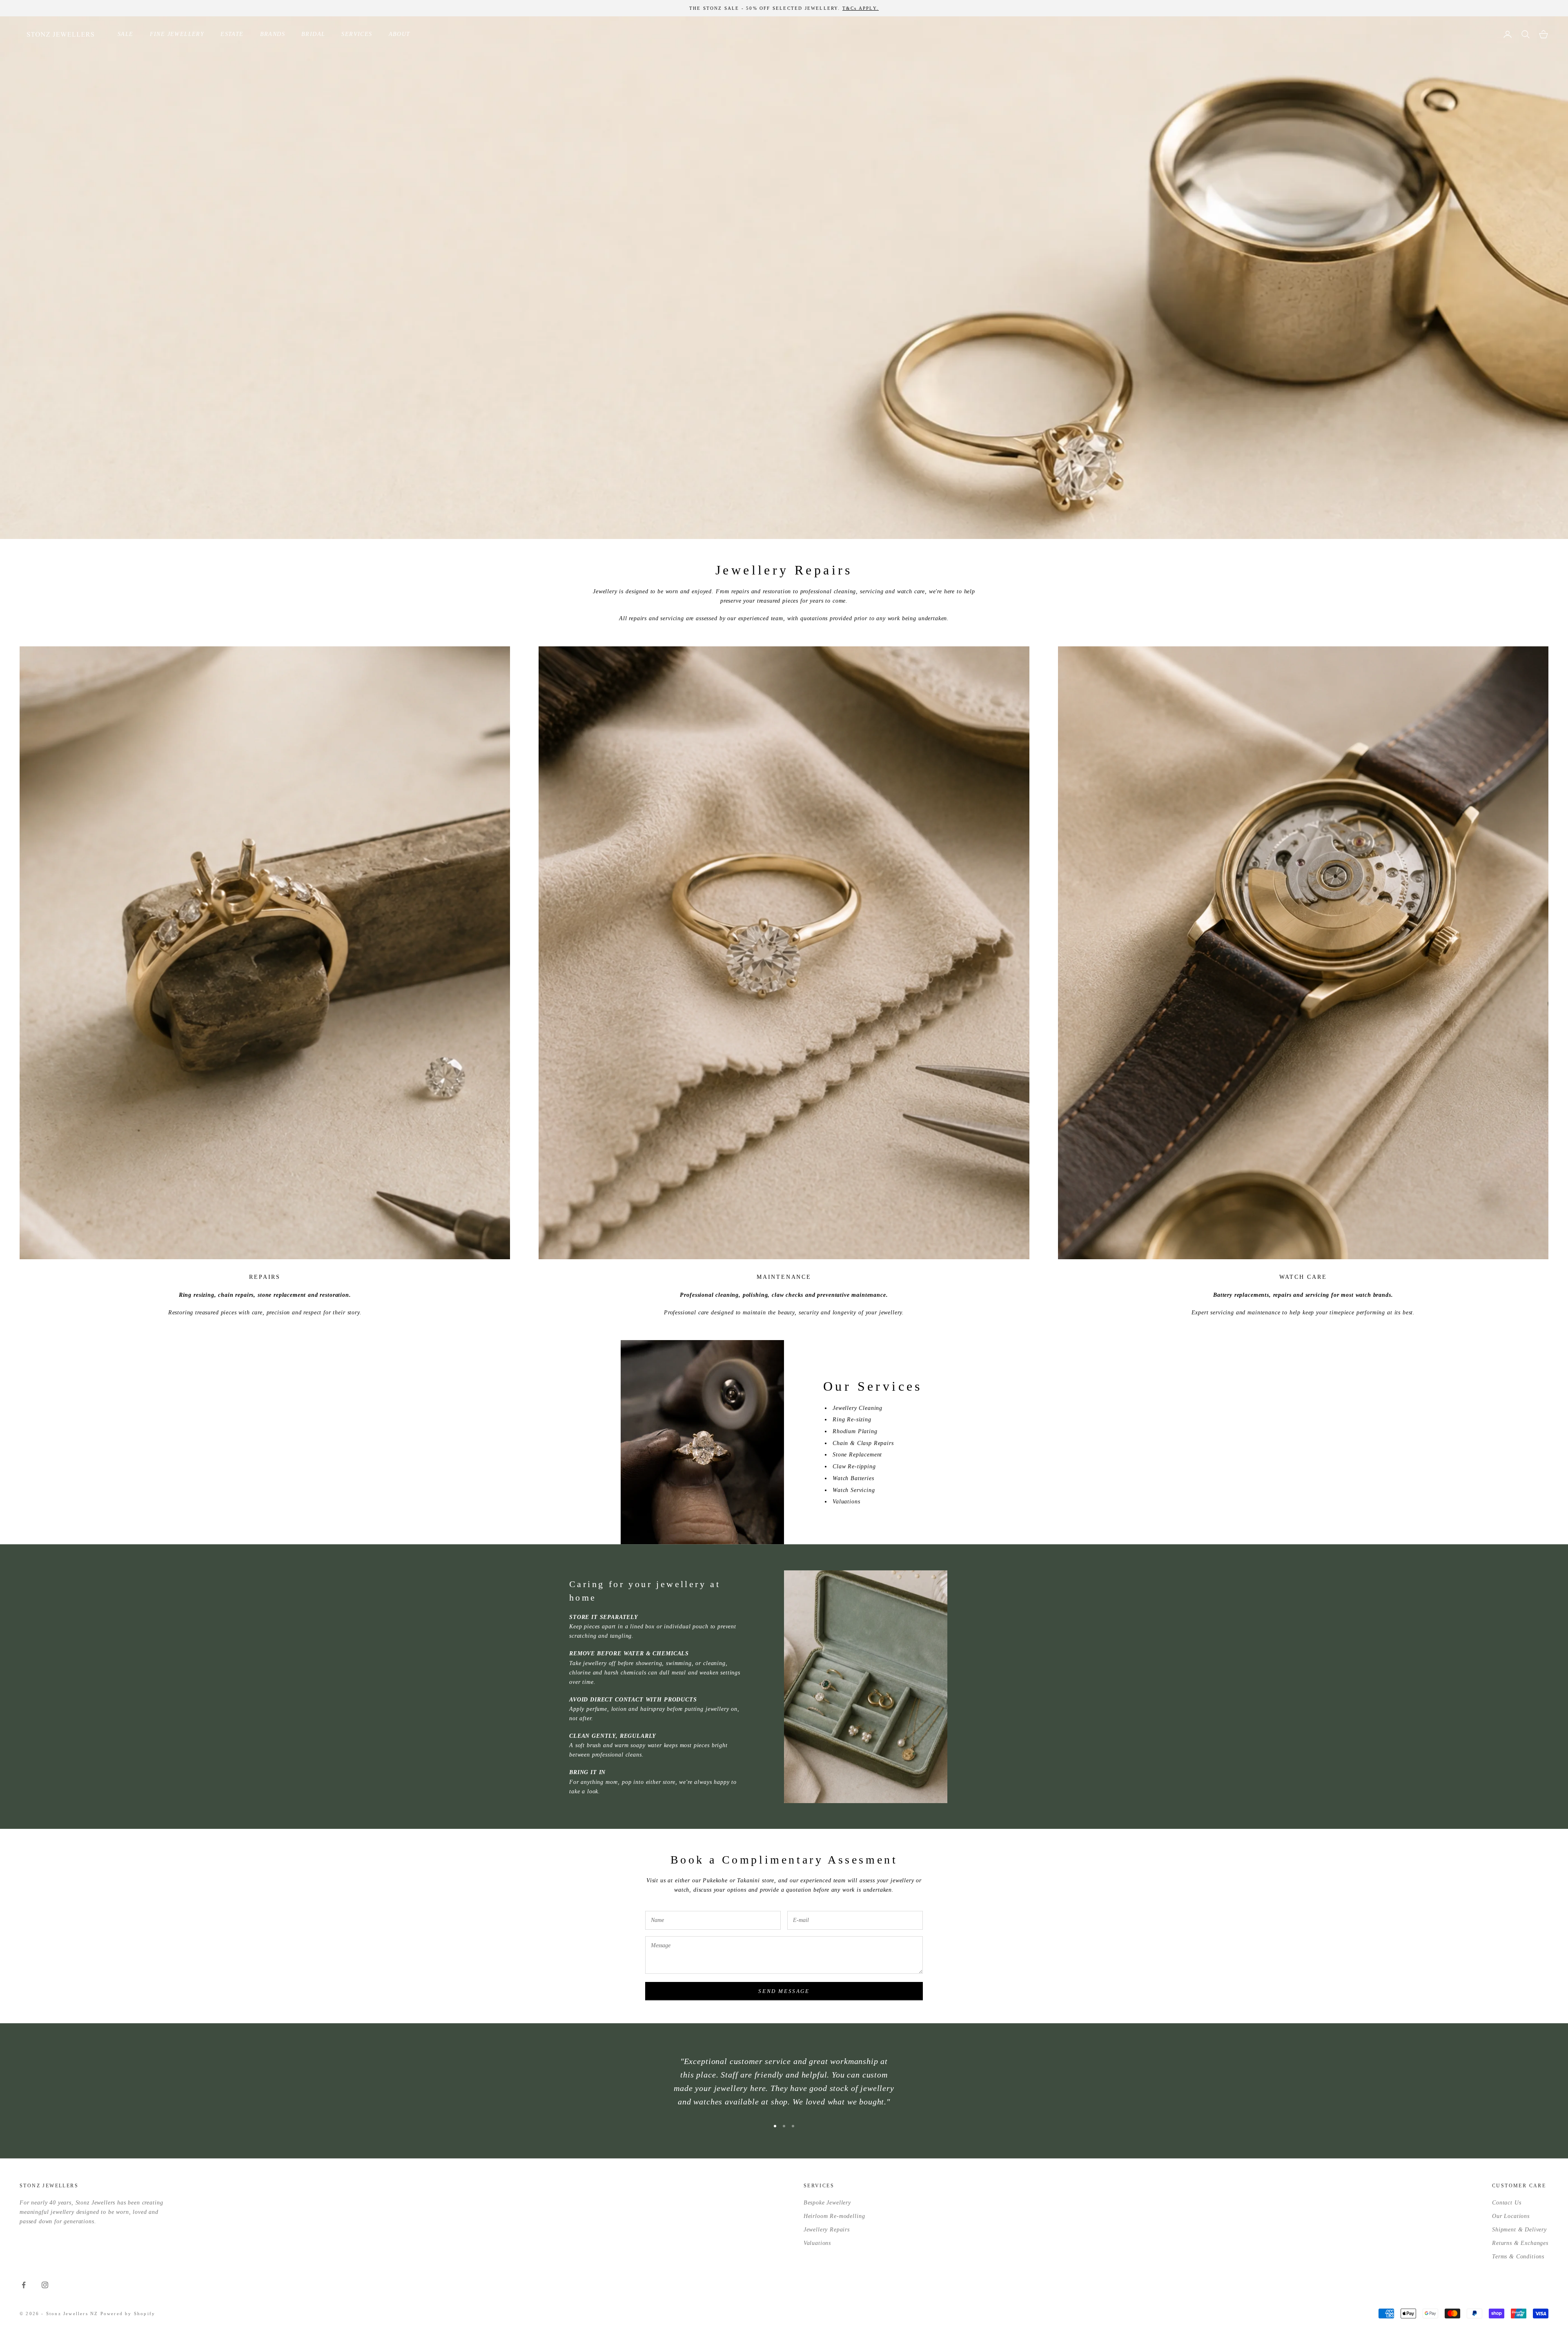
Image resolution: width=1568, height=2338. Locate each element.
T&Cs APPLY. (861, 8)
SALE (126, 34)
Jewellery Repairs (827, 2230)
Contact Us (1507, 2203)
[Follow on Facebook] (24, 2285)
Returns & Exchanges (1520, 2243)
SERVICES (357, 34)
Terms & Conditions (1518, 2257)
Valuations (817, 2243)
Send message (784, 1991)
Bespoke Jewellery (827, 2203)
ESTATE (232, 34)
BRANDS (273, 34)
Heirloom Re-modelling (834, 2216)
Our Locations (1511, 2216)
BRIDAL (313, 34)
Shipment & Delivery (1519, 2230)
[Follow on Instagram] (45, 2285)
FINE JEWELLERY (177, 34)
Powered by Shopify (128, 2314)
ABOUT (400, 34)
